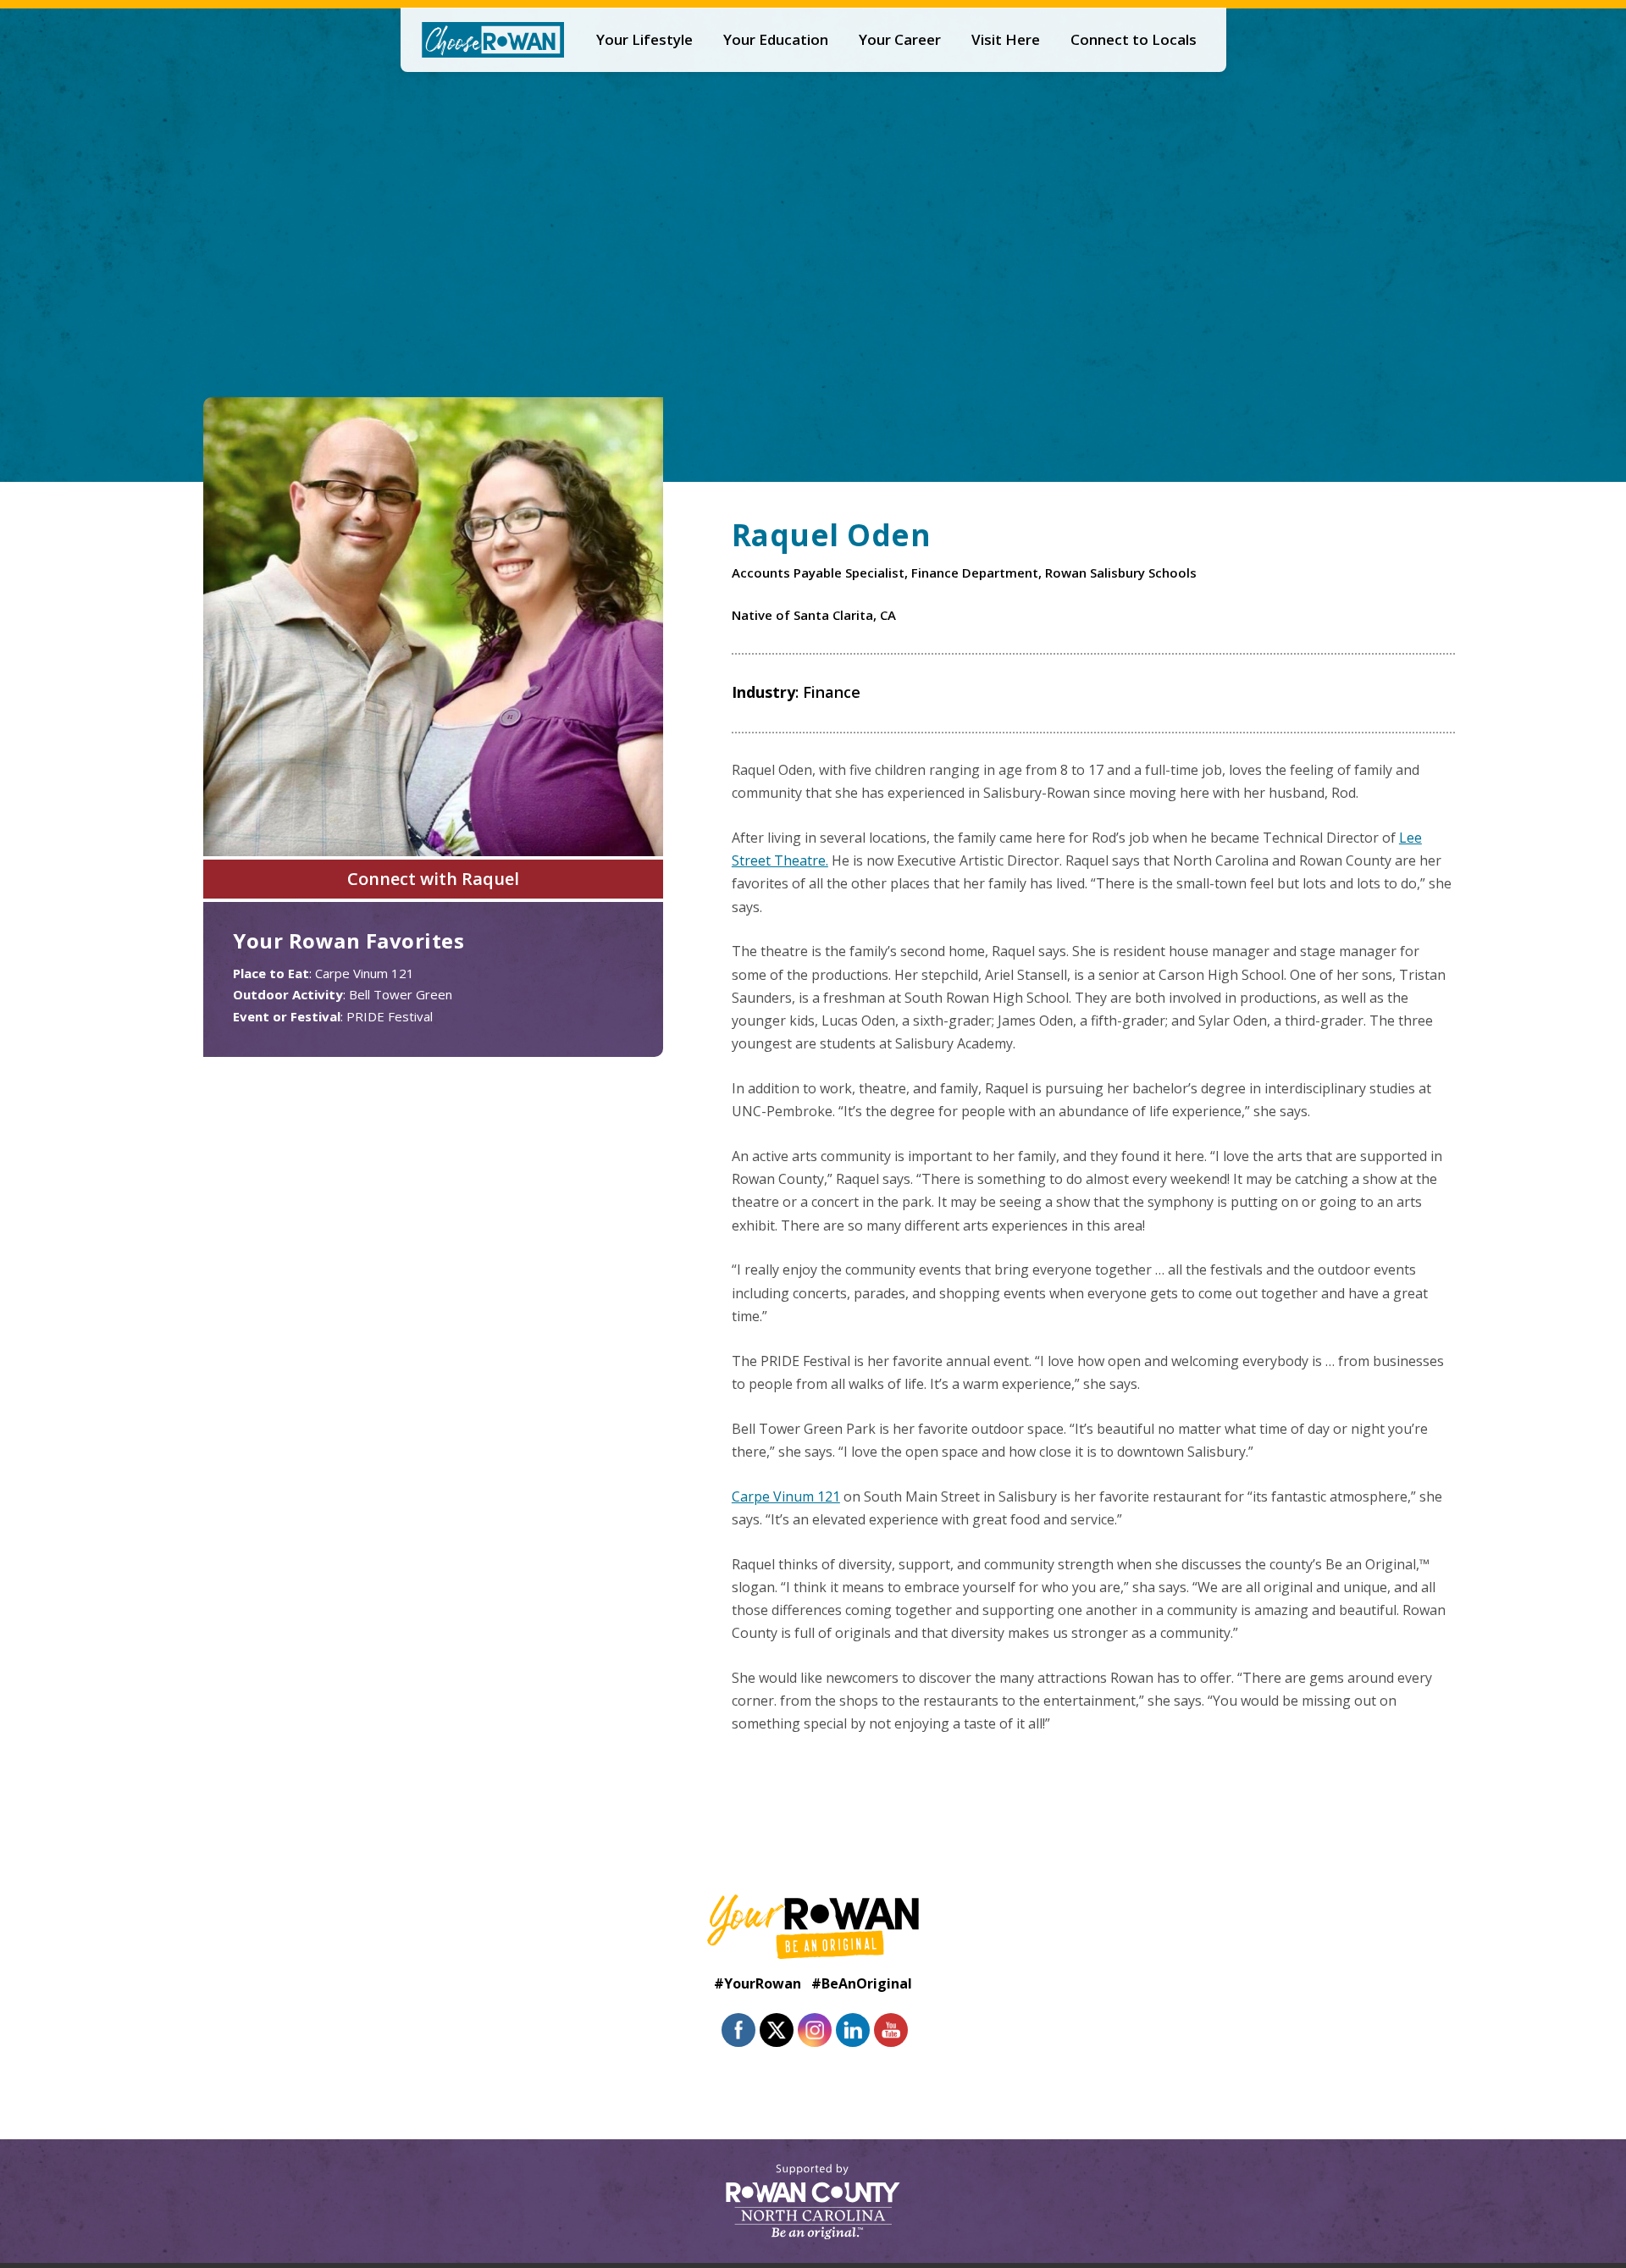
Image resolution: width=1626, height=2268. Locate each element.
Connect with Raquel (433, 879)
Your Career (900, 39)
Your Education (776, 39)
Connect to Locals (1134, 39)
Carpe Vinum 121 (786, 1496)
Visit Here (1006, 39)
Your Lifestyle (644, 39)
